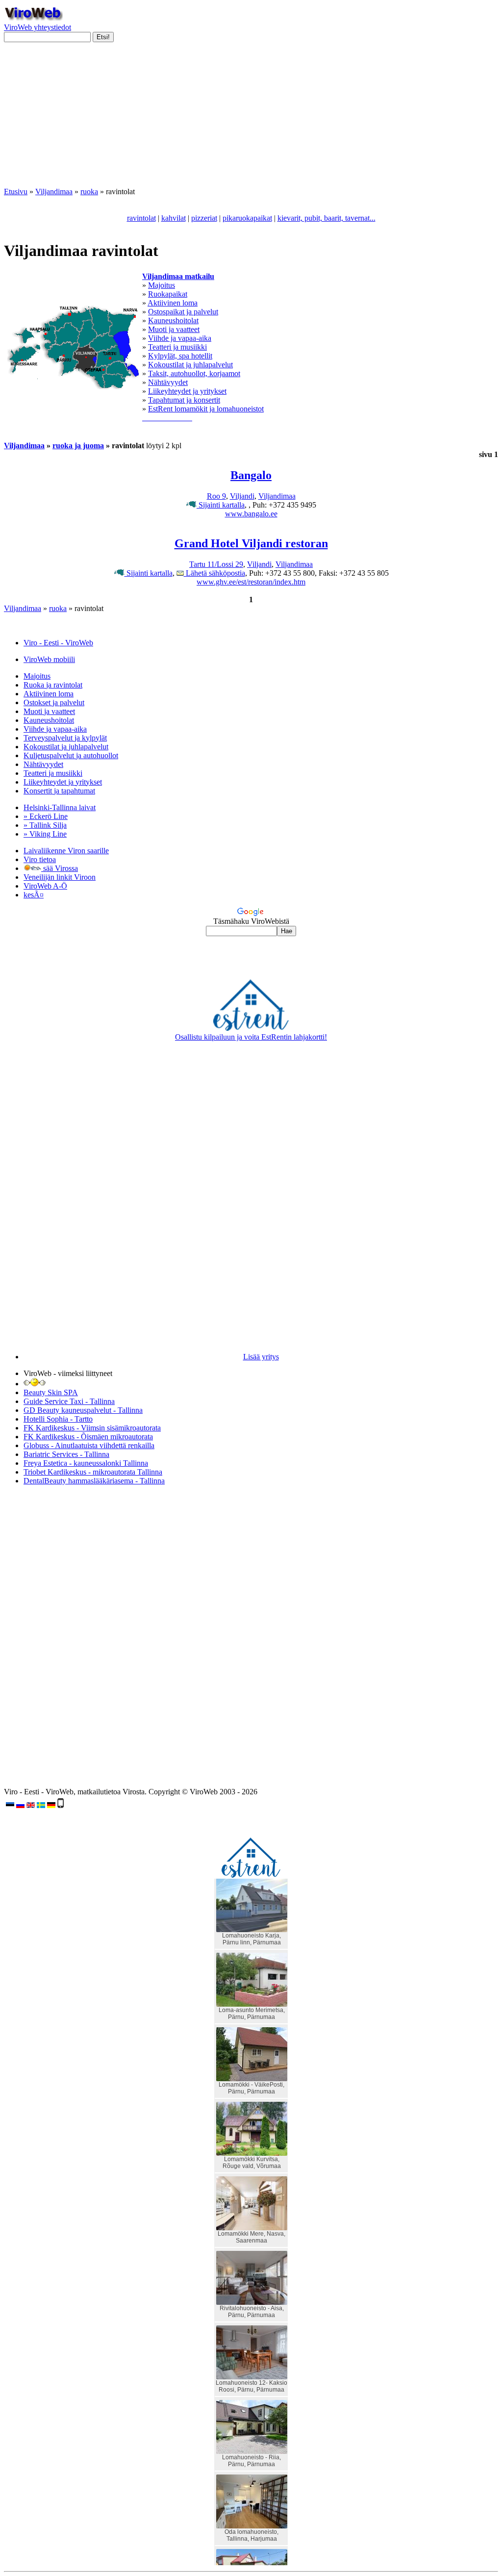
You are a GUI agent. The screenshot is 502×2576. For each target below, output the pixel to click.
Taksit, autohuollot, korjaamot (194, 373)
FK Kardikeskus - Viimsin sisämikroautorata (92, 1428)
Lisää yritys (261, 1357)
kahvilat (174, 218)
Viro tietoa (40, 859)
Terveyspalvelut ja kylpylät (65, 738)
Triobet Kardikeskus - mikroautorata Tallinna (93, 1472)
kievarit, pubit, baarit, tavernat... (326, 218)
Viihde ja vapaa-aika (180, 338)
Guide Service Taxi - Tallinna (69, 1401)
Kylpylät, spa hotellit (180, 356)
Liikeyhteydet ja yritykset (187, 391)
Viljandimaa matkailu (178, 276)
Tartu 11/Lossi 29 (216, 564)
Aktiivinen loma (173, 303)
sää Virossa (60, 868)
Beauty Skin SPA (51, 1392)
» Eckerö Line (46, 816)
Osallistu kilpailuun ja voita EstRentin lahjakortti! (251, 1037)
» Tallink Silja (45, 825)
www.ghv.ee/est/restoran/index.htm (251, 582)
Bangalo (251, 475)
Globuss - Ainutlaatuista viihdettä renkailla (89, 1445)
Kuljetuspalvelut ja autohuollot (71, 755)
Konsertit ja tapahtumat (59, 791)
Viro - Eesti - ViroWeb (58, 643)
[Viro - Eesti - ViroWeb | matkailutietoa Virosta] (33, 18)
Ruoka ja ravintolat (53, 685)
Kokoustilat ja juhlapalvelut (190, 365)
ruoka (89, 191)
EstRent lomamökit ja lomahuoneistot (206, 409)
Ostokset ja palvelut (54, 702)
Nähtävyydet (168, 382)
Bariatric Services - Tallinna (66, 1454)
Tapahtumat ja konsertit (184, 400)
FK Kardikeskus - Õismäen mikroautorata (88, 1437)
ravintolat (141, 218)
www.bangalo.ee (251, 514)
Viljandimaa (54, 191)
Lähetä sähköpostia (214, 573)
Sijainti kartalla (221, 505)
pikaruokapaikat (247, 218)
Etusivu (16, 191)
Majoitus (162, 285)
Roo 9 (216, 496)
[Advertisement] (251, 119)
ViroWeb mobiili (49, 659)
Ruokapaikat (168, 294)
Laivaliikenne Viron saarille (66, 851)
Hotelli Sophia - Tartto (58, 1419)
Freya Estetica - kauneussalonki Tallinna (86, 1463)
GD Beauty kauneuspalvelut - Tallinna (83, 1410)
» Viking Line (45, 834)
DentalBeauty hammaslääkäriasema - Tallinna (94, 1481)
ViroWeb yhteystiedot (38, 27)
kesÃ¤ (34, 895)
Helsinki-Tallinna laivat (60, 807)
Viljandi (242, 496)
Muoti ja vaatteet (174, 329)
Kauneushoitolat (173, 320)
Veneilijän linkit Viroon (60, 877)
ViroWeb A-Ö (45, 886)
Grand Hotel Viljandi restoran (251, 543)
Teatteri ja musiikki (177, 347)
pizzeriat (204, 218)
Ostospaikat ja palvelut (183, 312)
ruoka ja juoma (78, 446)
